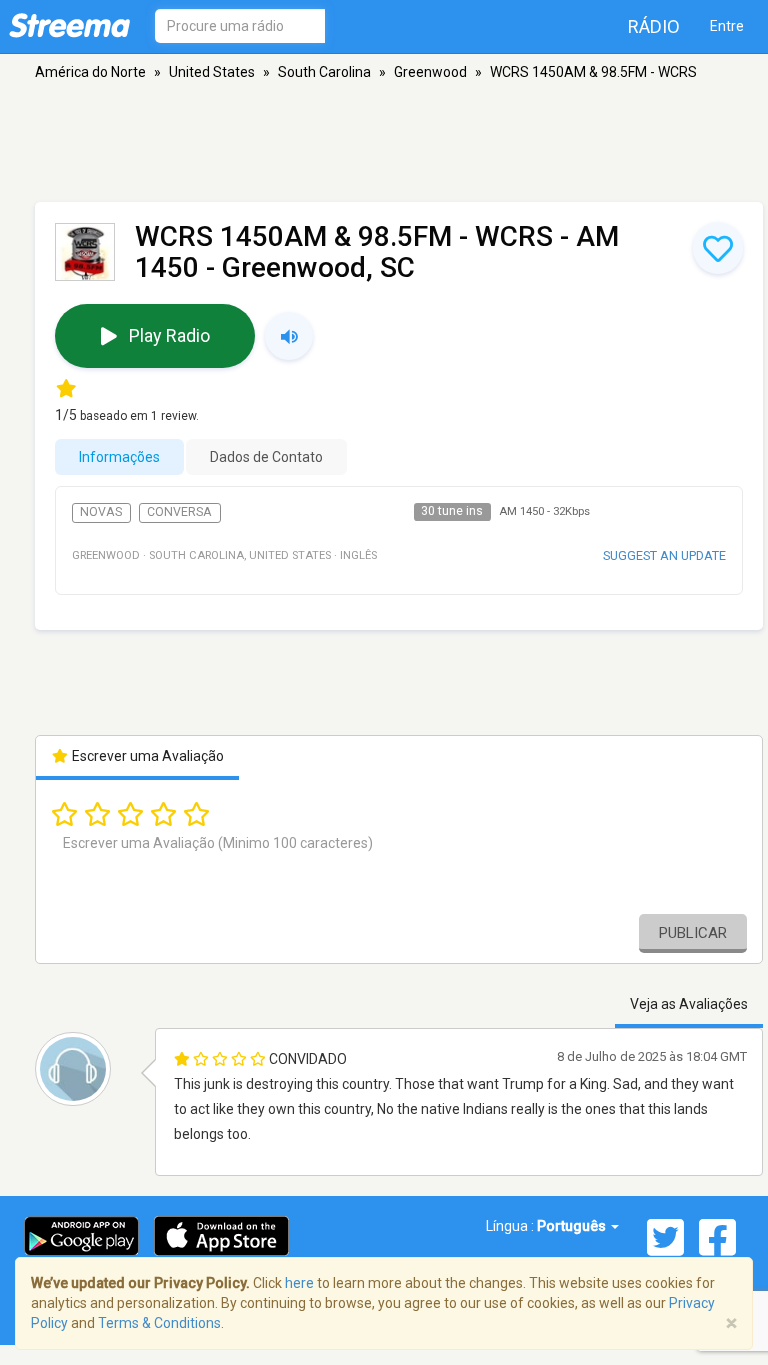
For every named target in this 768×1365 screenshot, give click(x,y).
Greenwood (430, 72)
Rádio (654, 26)
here (299, 1283)
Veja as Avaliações (689, 1004)
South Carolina (324, 72)
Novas (101, 512)
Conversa (179, 512)
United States (212, 72)
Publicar (693, 933)
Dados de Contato (266, 457)
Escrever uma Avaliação (146, 756)
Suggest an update (664, 555)
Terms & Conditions (159, 1323)
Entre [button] (727, 26)
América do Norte (90, 72)
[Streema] (69, 25)
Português (573, 1226)
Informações (119, 457)
